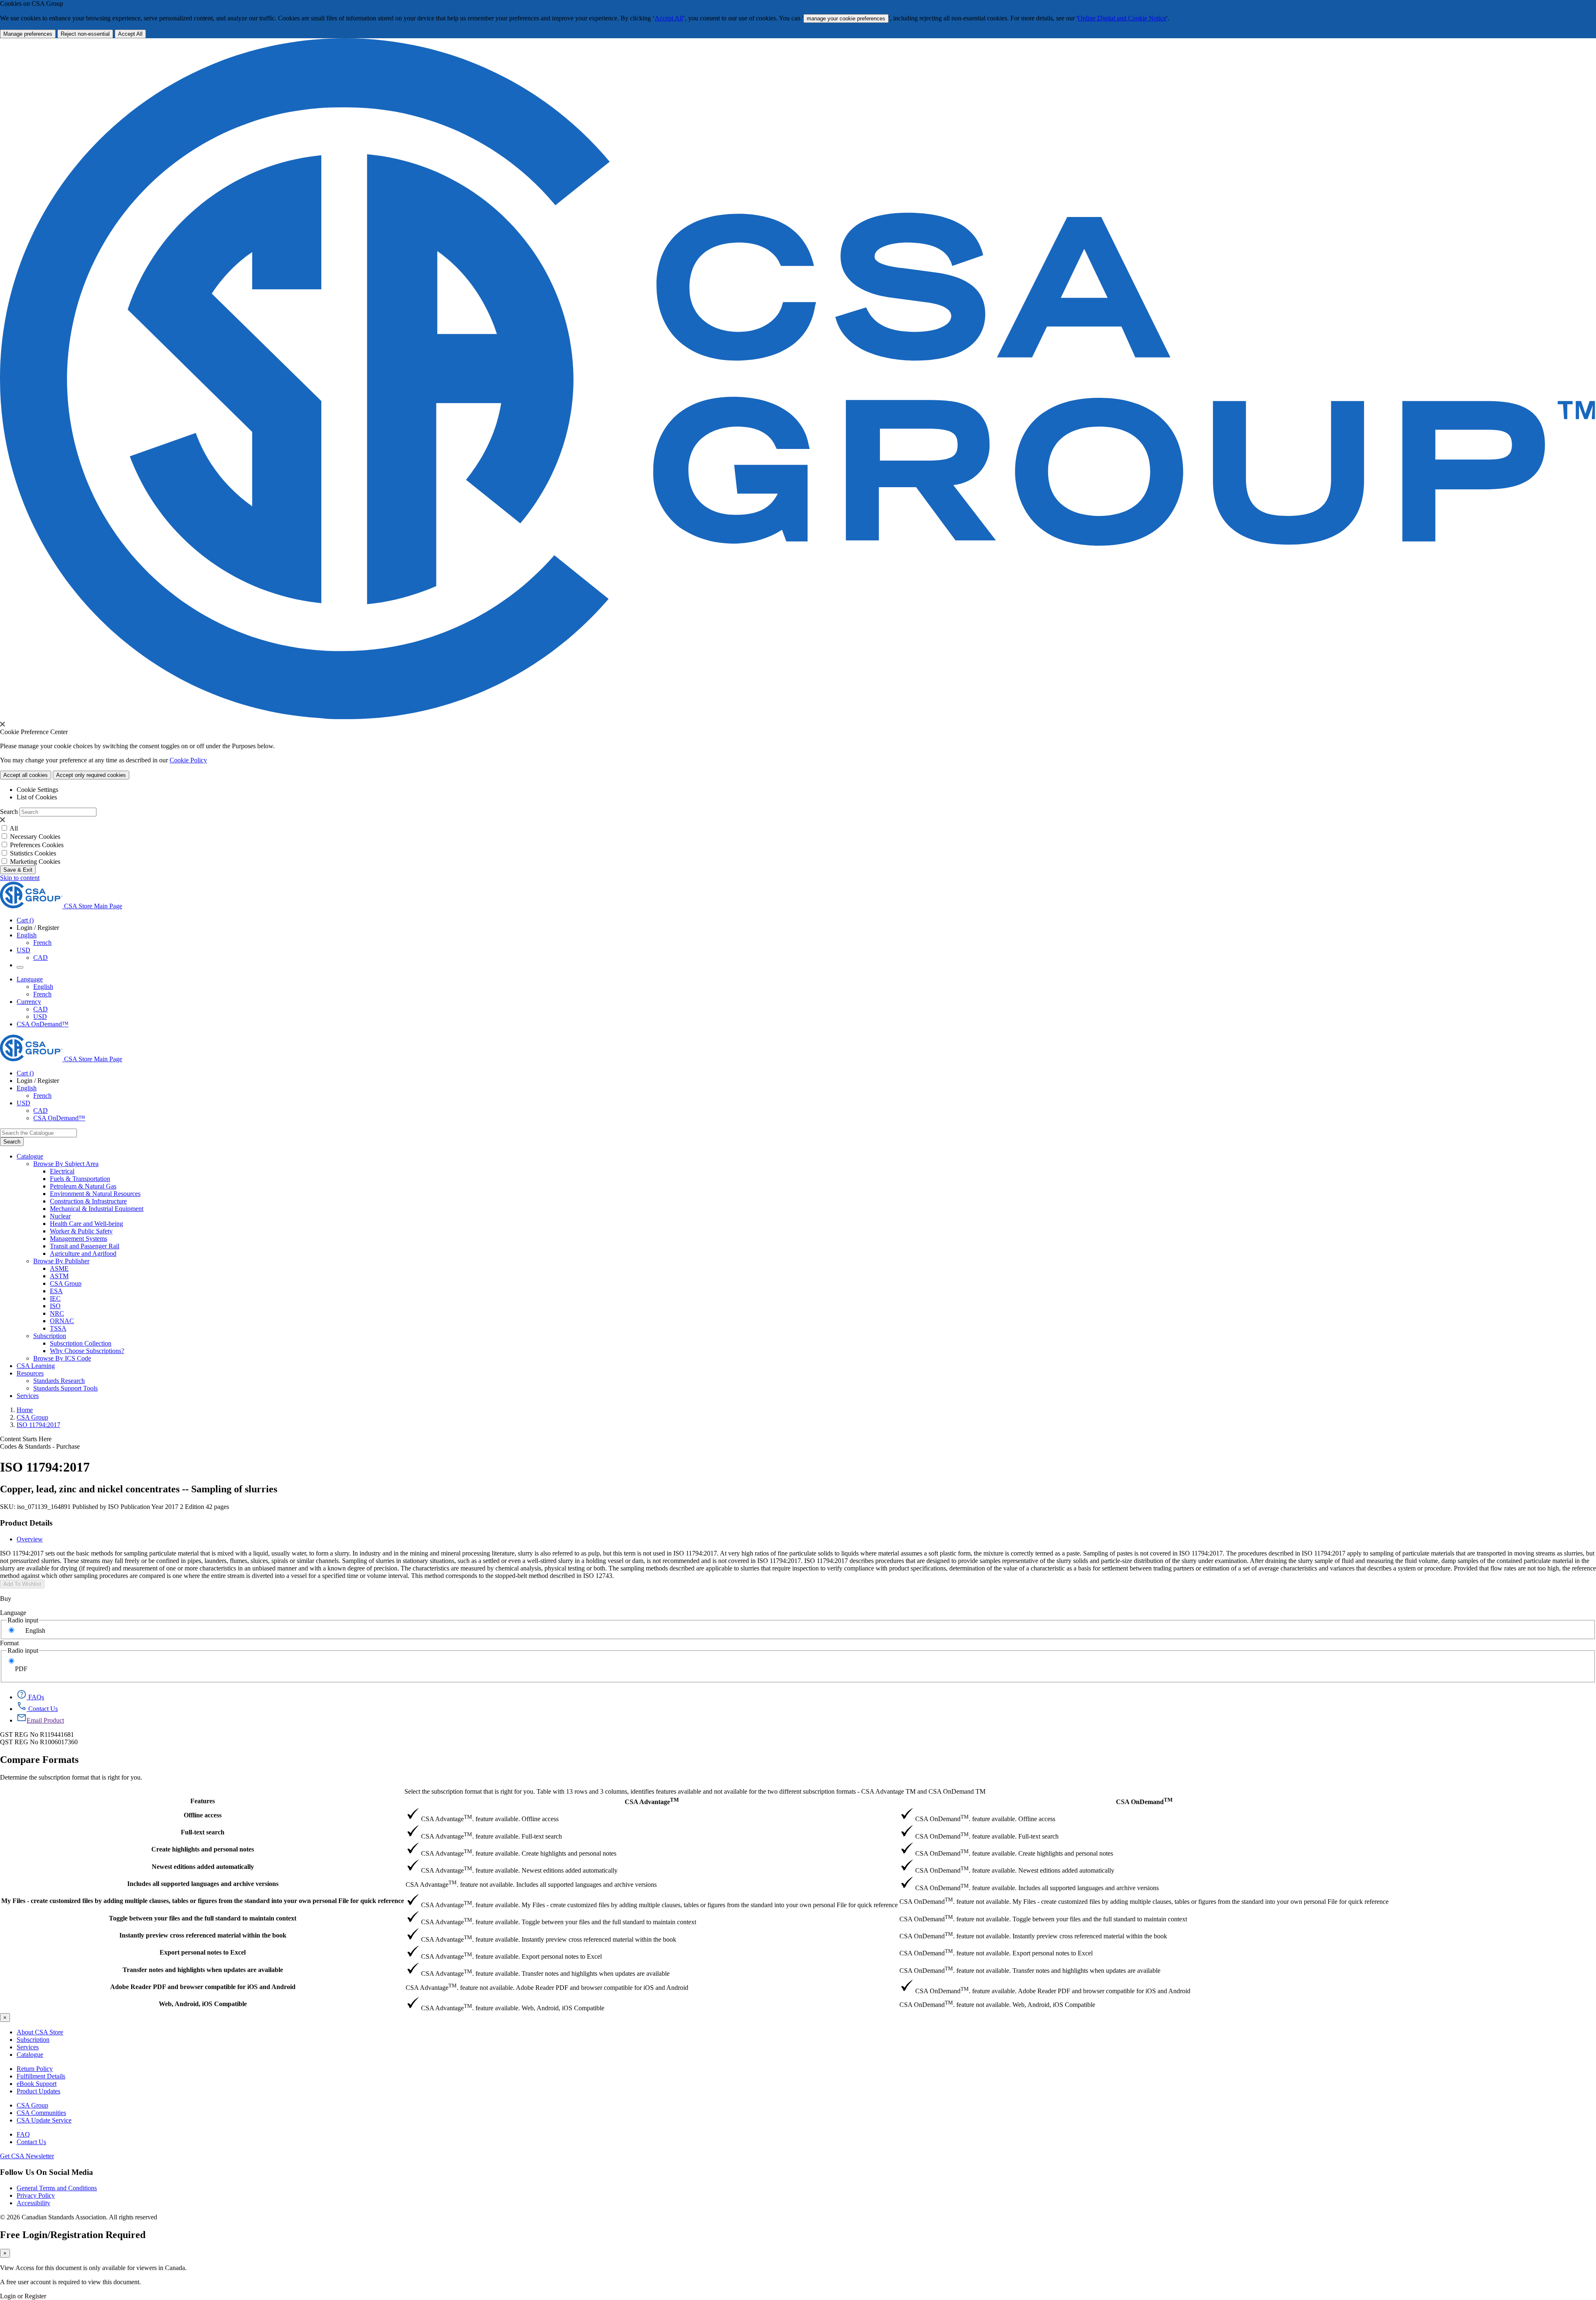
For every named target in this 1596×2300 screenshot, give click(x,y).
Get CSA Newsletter (27, 2156)
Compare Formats (39, 1760)
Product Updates (38, 2091)
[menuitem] (823, 1171)
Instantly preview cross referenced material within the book (203, 1935)
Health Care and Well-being (86, 1224)
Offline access (203, 1815)
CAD (41, 958)
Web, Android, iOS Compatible (203, 2004)
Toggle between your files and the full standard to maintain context (203, 1918)
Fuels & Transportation (80, 1179)
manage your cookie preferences (846, 18)
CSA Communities (41, 2113)
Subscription (33, 2040)
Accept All (669, 18)
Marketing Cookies (35, 862)
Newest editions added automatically (203, 1867)
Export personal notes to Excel (203, 1952)
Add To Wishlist (22, 1584)
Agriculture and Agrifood (83, 1254)
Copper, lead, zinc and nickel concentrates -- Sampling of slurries (139, 1489)
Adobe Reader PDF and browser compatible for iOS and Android (203, 1987)
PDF (21, 1669)
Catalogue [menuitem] (30, 1156)
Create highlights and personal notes (203, 1849)
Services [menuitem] (28, 1396)
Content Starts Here (26, 1439)
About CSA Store (40, 2032)
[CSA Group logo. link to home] (798, 717)
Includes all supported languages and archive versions (203, 1884)
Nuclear (60, 1216)
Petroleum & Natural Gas (83, 1186)
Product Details (26, 1523)
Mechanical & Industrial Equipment (97, 1209)
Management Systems (79, 1239)
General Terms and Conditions (57, 2188)
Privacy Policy (36, 2195)
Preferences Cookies (37, 845)
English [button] (27, 935)
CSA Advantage (652, 1801)
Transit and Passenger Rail (85, 1246)
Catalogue (30, 2055)
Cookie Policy (188, 760)
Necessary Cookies (35, 837)
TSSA (58, 1328)
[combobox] (38, 1133)
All (14, 828)
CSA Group (66, 1283)
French (42, 943)
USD (23, 950)
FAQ (23, 2134)
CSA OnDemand (1144, 1801)
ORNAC (62, 1321)
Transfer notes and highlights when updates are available (203, 1970)
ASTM (59, 1276)
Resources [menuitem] (30, 1373)
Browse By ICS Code (62, 1358)
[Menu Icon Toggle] (20, 967)
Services (28, 2047)
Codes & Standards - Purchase (40, 1446)
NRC (57, 1313)
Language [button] (30, 979)
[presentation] (2, 724)
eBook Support (37, 2084)
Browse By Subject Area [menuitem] (66, 1164)
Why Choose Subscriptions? (87, 1351)
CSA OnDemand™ (43, 1024)
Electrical (62, 1171)
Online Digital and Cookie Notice (1122, 18)
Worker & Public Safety (81, 1231)
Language (13, 1613)
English (43, 987)
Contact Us (31, 2142)
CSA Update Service (44, 2120)
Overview (30, 1539)
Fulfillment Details (41, 2076)
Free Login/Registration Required (73, 2235)
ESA (56, 1291)
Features (203, 1801)
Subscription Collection (81, 1343)
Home (25, 1410)
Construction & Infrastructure (88, 1201)
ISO (55, 1306)
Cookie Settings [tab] (37, 790)
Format (9, 1643)
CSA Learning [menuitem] (36, 1366)
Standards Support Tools (65, 1388)
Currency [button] (29, 1002)
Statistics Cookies (33, 853)
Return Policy (35, 2069)
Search (9, 812)
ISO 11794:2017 (38, 1425)
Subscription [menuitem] (50, 1336)
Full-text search (203, 1832)
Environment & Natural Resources (95, 1194)
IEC (55, 1298)
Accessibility (33, 2203)
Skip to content (20, 878)
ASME (59, 1268)
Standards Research (59, 1381)
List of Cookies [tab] (37, 797)
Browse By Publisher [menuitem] (61, 1261)
